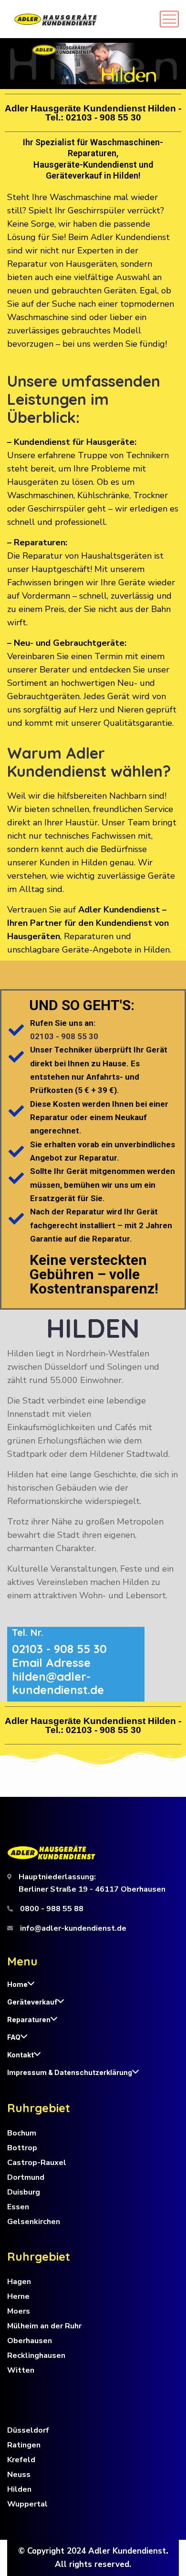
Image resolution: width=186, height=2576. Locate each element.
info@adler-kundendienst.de (73, 1928)
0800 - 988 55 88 (52, 1909)
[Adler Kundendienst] (56, 19)
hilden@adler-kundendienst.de (58, 1683)
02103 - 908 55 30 (103, 117)
